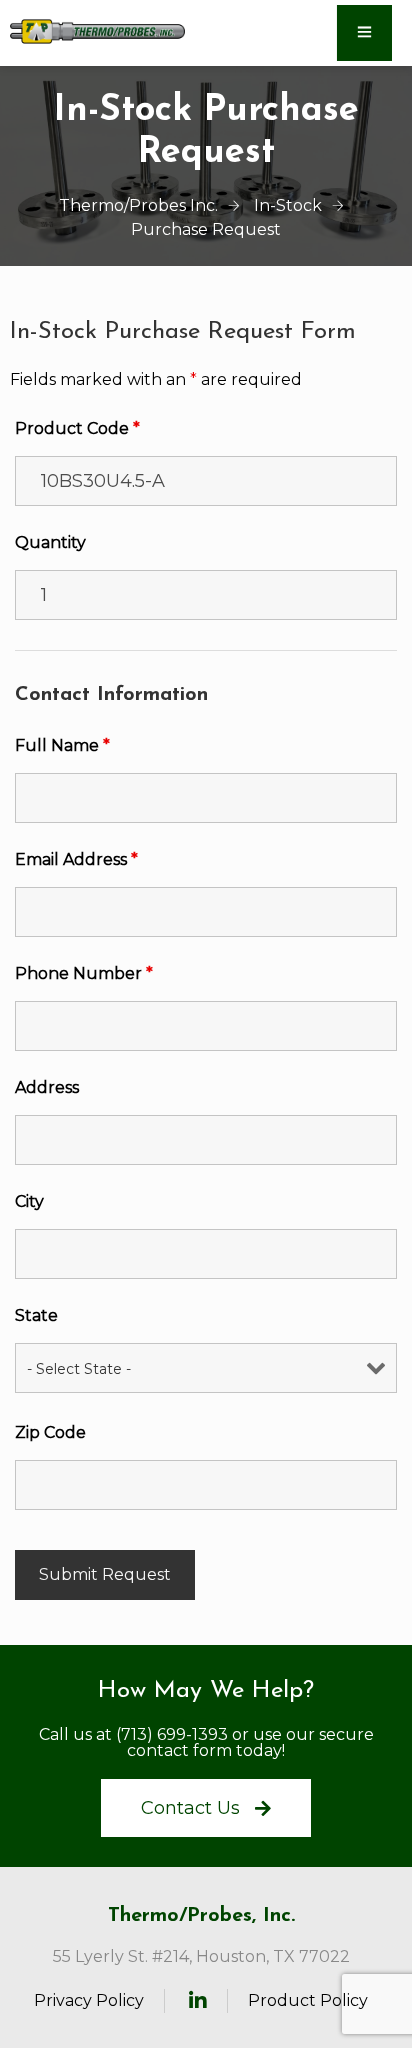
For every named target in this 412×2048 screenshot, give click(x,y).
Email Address (76, 859)
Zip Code (50, 1432)
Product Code (77, 428)
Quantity (50, 542)
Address (47, 1087)
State (36, 1315)
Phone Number (84, 973)
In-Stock (288, 205)
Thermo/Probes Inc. (138, 205)
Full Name (62, 745)
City (29, 1201)
